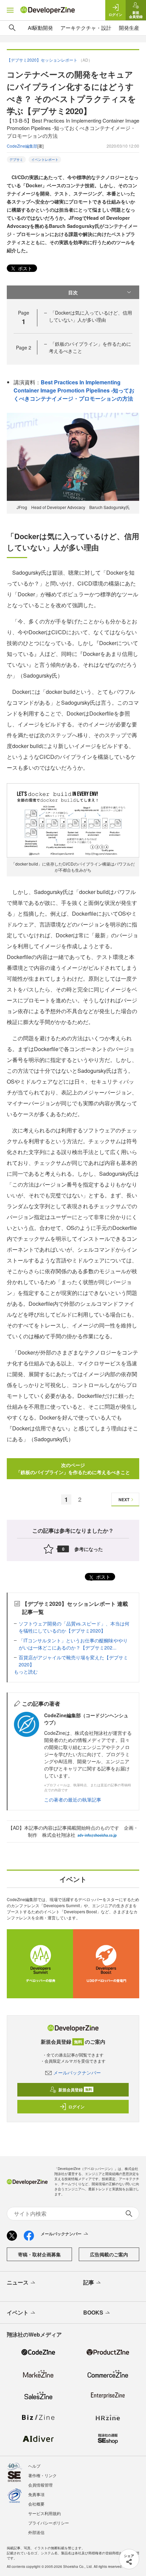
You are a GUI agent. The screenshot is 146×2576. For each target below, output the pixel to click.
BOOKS (93, 2312)
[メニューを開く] (10, 10)
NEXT (124, 1499)
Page (24, 347)
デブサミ (16, 159)
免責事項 (36, 2494)
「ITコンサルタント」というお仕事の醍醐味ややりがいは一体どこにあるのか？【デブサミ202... (73, 1644)
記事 (89, 2282)
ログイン (76, 2107)
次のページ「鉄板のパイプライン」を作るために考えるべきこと (73, 1468)
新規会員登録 (75, 2090)
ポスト (24, 268)
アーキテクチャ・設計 (86, 28)
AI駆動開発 (40, 28)
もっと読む (26, 1672)
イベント (18, 2312)
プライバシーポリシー (49, 2523)
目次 (73, 292)
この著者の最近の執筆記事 (73, 1800)
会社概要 (36, 2504)
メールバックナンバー (77, 2072)
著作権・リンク (42, 2475)
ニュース (18, 2282)
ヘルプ (34, 2466)
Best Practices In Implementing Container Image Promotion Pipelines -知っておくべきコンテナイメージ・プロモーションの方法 (74, 390)
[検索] (12, 28)
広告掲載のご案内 (109, 2254)
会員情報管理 (40, 2485)
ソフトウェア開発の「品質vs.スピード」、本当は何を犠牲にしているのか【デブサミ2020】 (74, 1627)
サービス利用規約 (44, 2513)
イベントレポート (45, 159)
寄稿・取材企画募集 (39, 2254)
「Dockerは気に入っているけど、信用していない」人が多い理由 (90, 316)
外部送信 (36, 2532)
